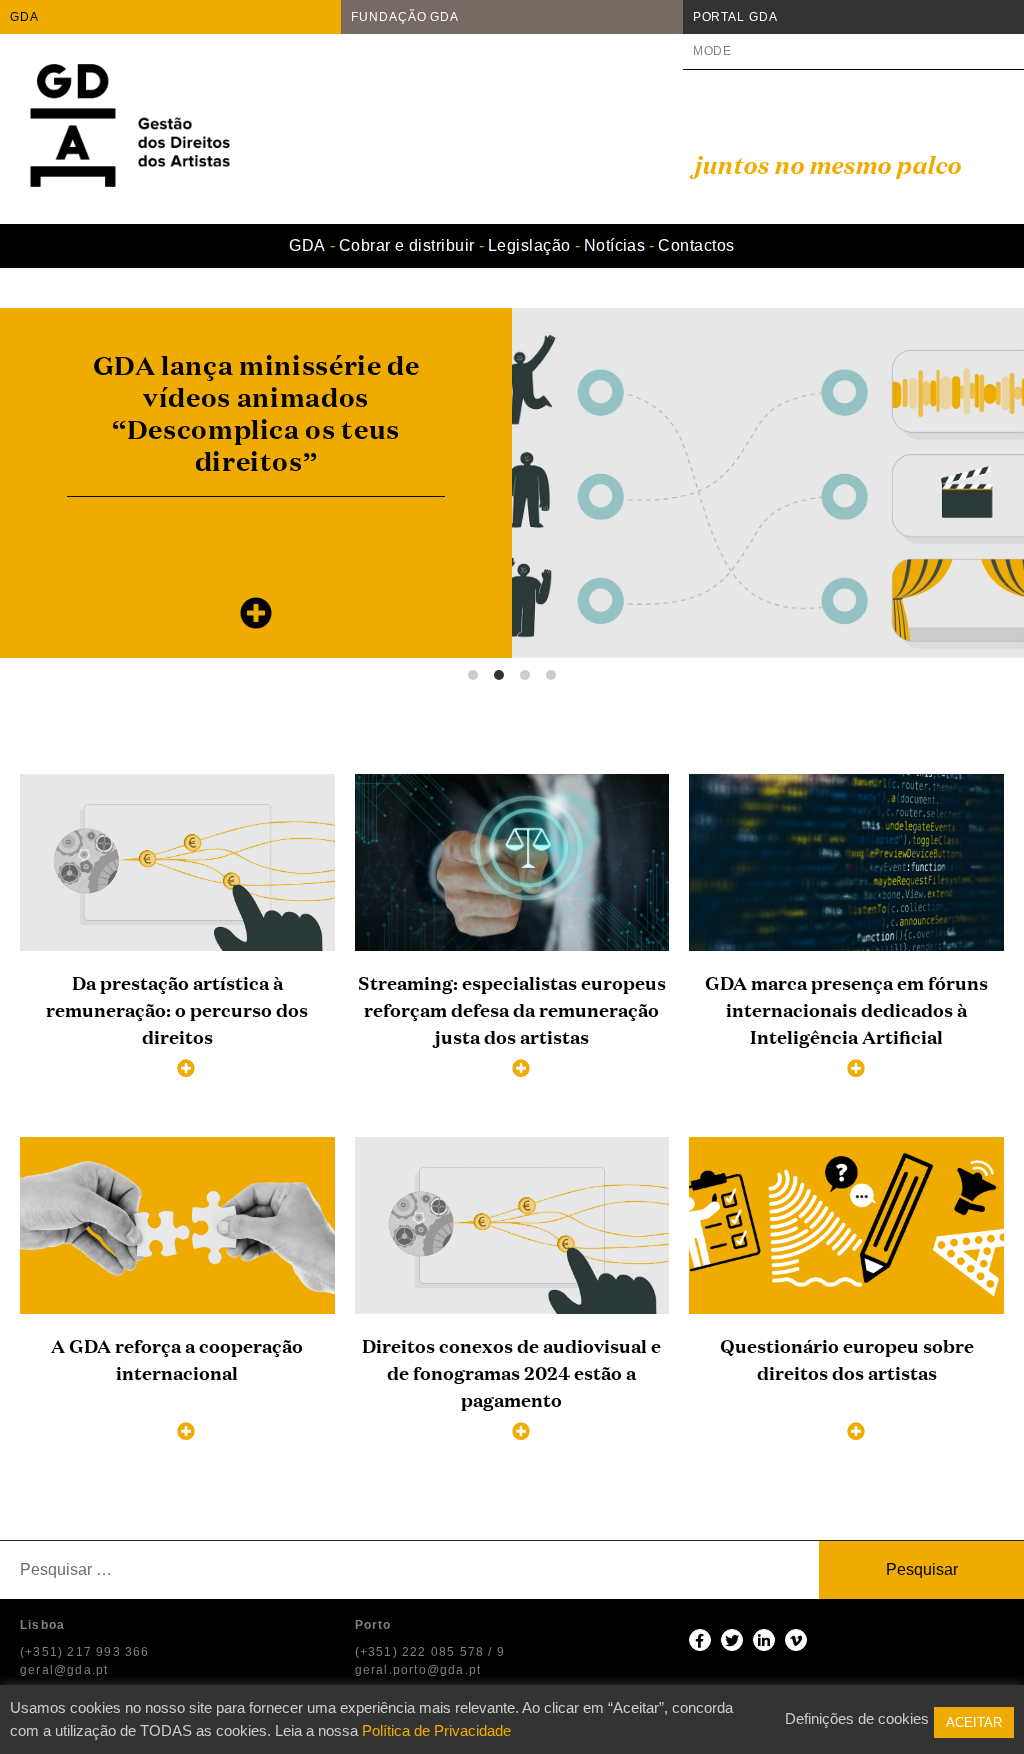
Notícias (615, 245)
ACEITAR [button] (974, 1722)
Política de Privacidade (436, 1730)
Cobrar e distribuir (407, 245)
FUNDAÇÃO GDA (405, 17)
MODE (713, 51)
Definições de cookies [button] (857, 1718)
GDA (24, 17)
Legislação (529, 245)
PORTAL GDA (735, 17)
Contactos (696, 245)
